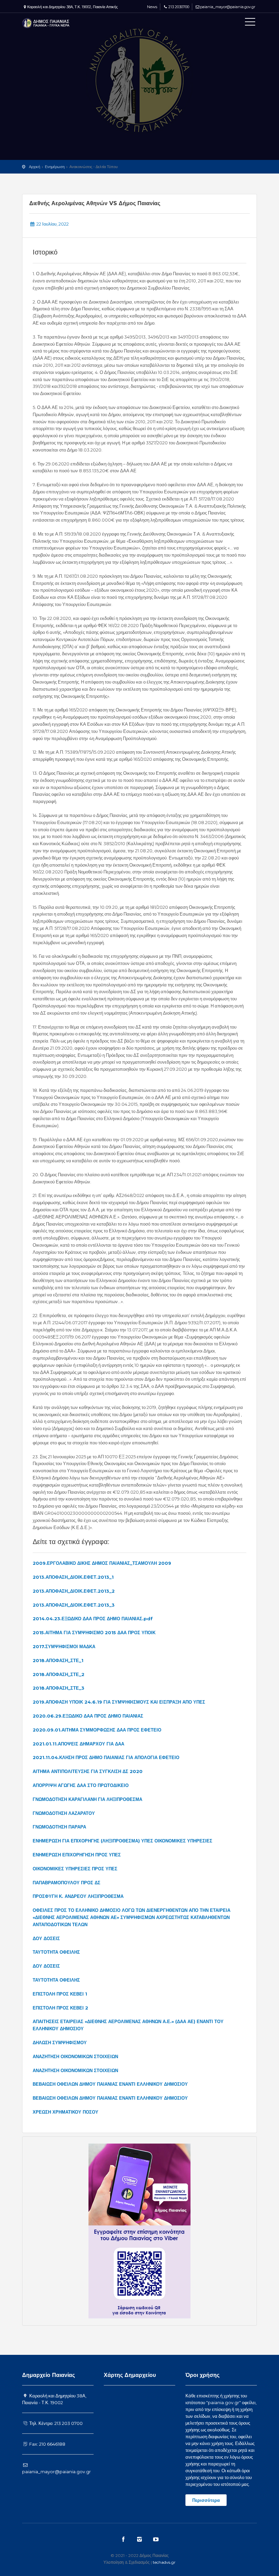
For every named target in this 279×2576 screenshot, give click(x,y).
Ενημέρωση (55, 167)
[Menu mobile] (250, 23)
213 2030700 (179, 7)
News (152, 7)
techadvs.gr (164, 2562)
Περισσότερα (206, 2500)
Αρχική (35, 167)
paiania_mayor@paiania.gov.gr (228, 7)
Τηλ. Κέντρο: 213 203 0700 (55, 2423)
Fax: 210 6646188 (47, 2444)
